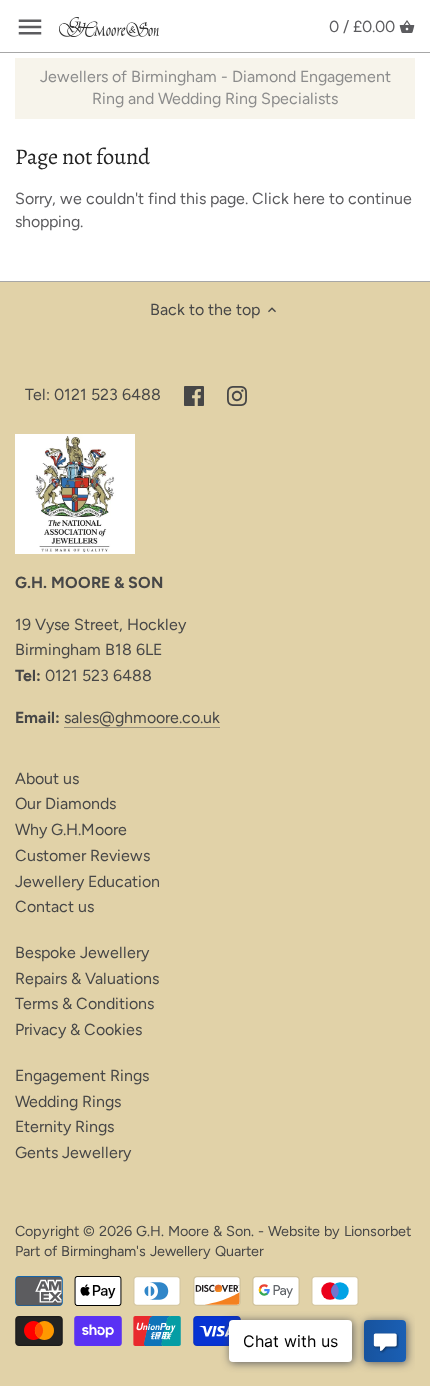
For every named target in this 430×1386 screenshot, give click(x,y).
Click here (288, 198)
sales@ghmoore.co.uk (142, 717)
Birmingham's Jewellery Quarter (162, 1251)
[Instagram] (237, 395)
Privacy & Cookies (78, 1029)
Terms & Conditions (84, 1003)
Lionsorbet (377, 1231)
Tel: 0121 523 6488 (93, 394)
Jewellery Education (87, 881)
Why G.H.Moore (71, 829)
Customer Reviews (82, 855)
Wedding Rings (68, 1101)
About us (47, 778)
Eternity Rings (64, 1126)
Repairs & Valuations (87, 978)
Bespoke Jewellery (82, 952)
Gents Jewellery (73, 1152)
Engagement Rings (82, 1075)
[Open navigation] (30, 27)
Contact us (54, 906)
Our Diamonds (65, 803)
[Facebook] (194, 395)
